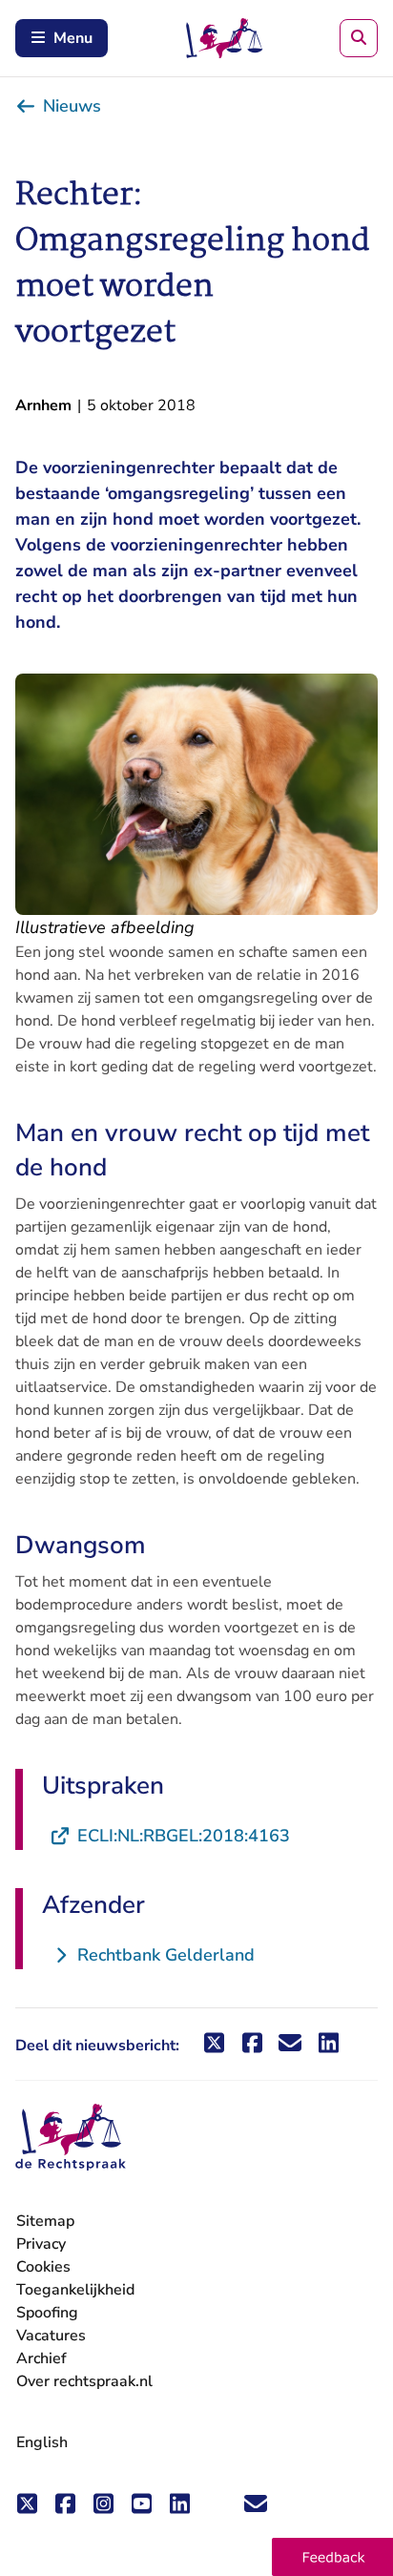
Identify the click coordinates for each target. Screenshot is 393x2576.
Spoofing (47, 2313)
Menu (73, 38)
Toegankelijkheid (75, 2290)
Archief (41, 2358)
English (42, 2442)
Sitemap (45, 2221)
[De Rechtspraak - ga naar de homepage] (71, 2138)
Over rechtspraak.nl (84, 2381)
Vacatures (51, 2336)
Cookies (43, 2267)
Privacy (41, 2244)
